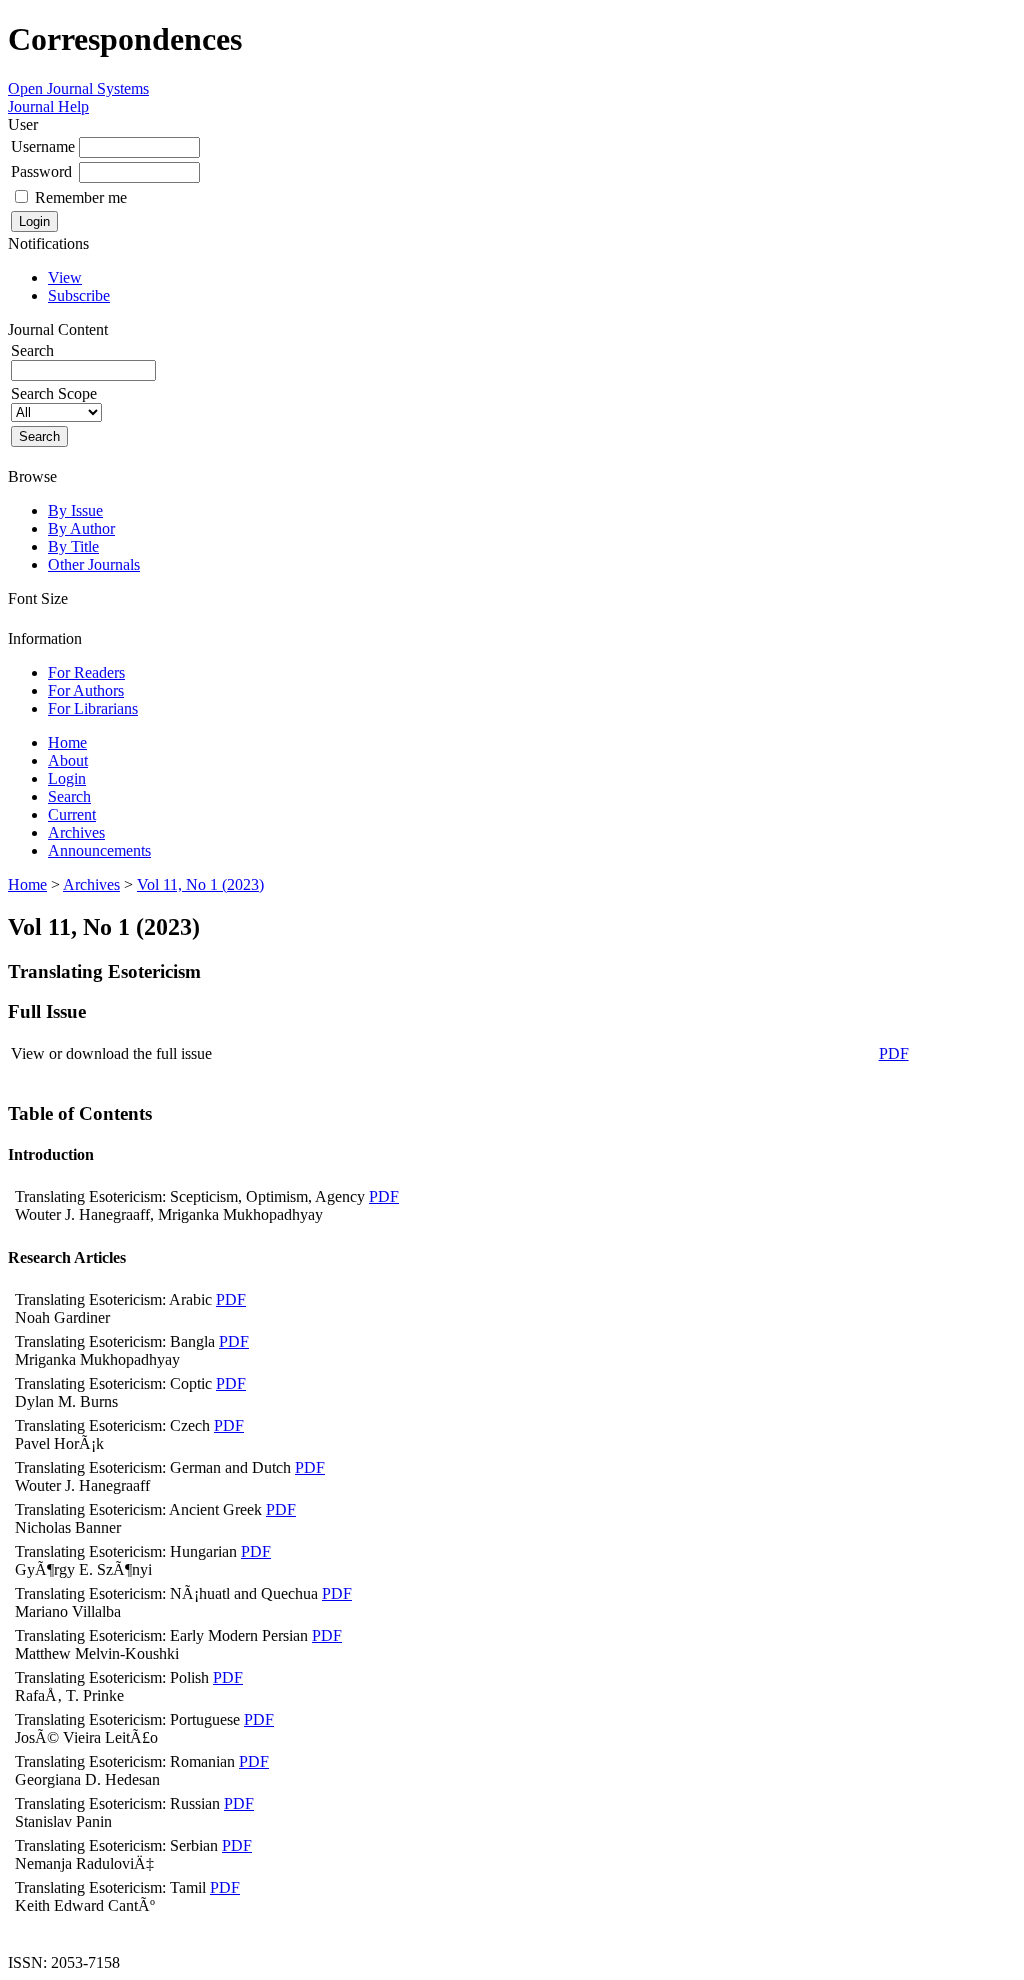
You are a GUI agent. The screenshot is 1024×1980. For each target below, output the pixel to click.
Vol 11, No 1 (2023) (200, 884)
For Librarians (93, 708)
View (65, 277)
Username (43, 146)
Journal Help (48, 106)
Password (41, 171)
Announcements (99, 850)
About (68, 760)
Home (67, 742)
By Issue (75, 510)
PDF (894, 1053)
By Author (81, 528)
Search (69, 796)
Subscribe (79, 295)
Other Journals (94, 564)
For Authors (86, 690)
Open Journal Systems (78, 88)
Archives (76, 832)
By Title (73, 546)
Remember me (81, 197)
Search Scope (54, 393)
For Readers (86, 672)
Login (67, 778)
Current (72, 814)
